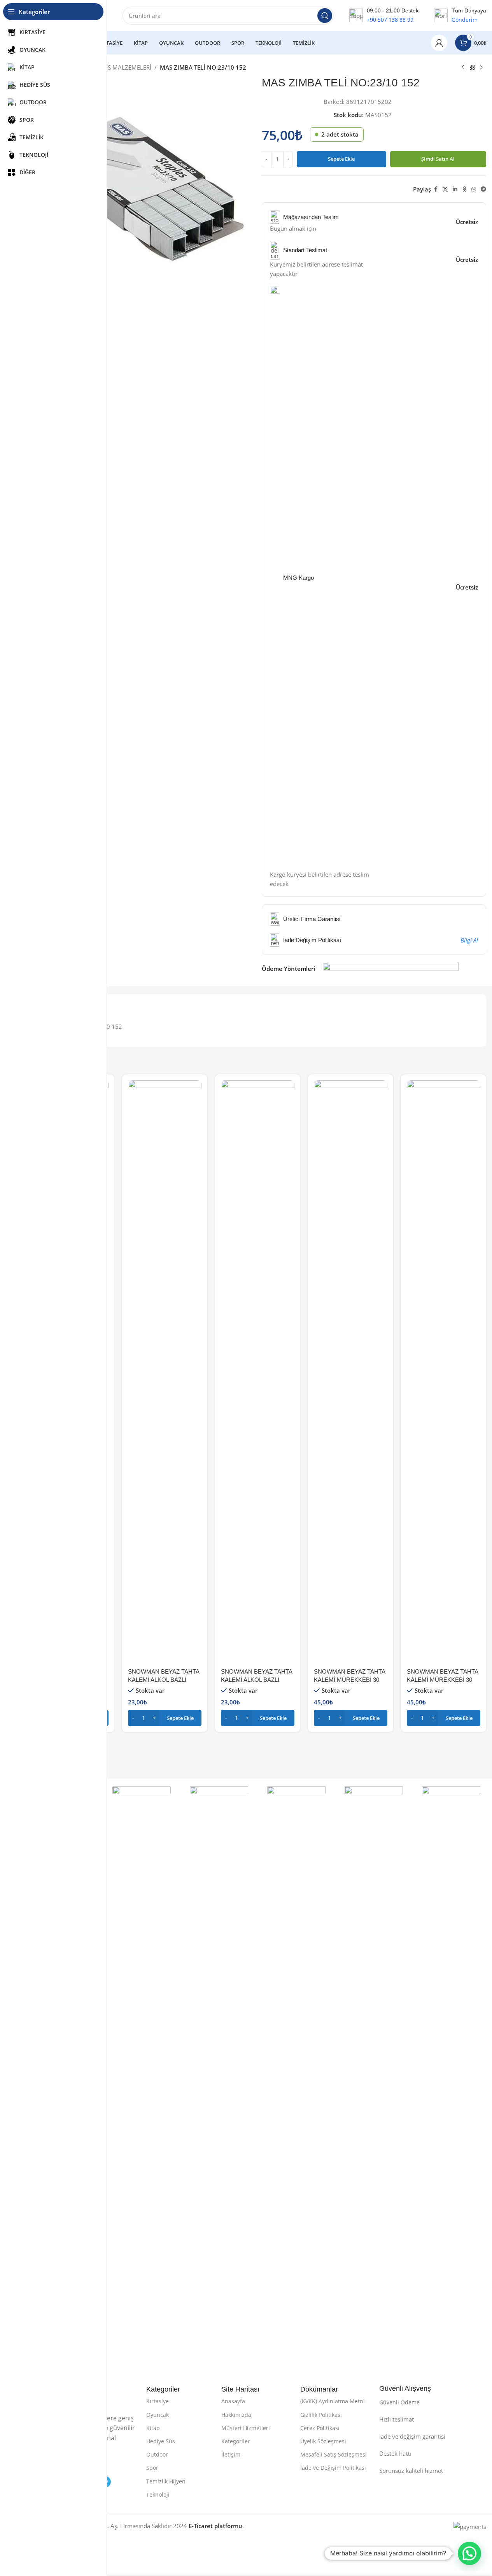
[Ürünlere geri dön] (472, 68)
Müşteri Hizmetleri (246, 2428)
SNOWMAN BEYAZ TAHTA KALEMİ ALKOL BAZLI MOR (257, 1680)
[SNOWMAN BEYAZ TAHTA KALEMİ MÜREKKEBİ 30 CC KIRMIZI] (351, 1372)
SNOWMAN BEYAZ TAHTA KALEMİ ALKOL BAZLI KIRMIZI (164, 1680)
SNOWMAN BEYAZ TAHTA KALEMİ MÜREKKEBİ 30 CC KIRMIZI (349, 1680)
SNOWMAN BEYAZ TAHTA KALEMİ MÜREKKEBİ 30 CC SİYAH (442, 1680)
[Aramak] (325, 16)
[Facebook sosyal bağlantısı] (436, 189)
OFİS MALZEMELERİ (125, 67)
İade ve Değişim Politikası (333, 2468)
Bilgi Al (469, 940)
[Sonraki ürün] (481, 68)
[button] (165, 1718)
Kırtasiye (158, 2401)
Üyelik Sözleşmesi (323, 2441)
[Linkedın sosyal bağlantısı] (455, 189)
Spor (152, 2468)
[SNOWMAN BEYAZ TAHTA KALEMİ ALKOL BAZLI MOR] (258, 1372)
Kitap (153, 2428)
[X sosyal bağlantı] (445, 189)
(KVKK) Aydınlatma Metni (333, 2401)
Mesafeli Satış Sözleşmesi (334, 2454)
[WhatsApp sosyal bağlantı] (474, 189)
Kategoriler (236, 2441)
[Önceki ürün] (463, 68)
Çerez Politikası (320, 2428)
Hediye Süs (161, 2441)
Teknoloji (158, 2494)
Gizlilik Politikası (321, 2415)
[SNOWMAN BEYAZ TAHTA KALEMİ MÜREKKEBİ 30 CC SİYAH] (444, 1372)
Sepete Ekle (341, 159)
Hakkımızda (236, 2415)
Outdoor (157, 2454)
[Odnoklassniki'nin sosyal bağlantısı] (464, 189)
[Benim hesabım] (439, 43)
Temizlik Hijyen (166, 2481)
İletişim (231, 2454)
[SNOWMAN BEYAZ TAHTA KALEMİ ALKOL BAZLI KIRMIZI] (165, 1372)
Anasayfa (233, 2401)
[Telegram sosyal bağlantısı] (483, 189)
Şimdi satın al (438, 159)
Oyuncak (158, 2415)
